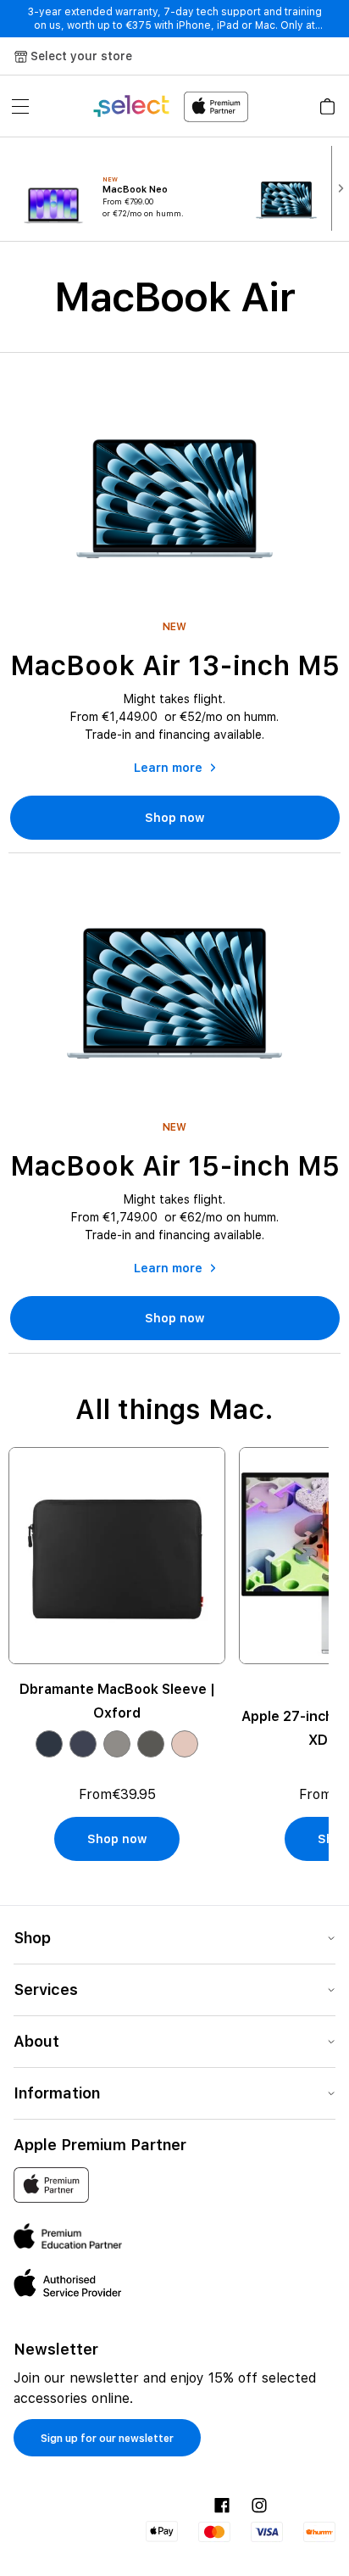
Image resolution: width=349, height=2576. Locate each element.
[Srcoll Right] (340, 188)
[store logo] (170, 106)
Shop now (174, 818)
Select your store (81, 56)
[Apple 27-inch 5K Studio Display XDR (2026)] (122, 1556)
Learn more (168, 768)
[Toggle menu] (20, 106)
